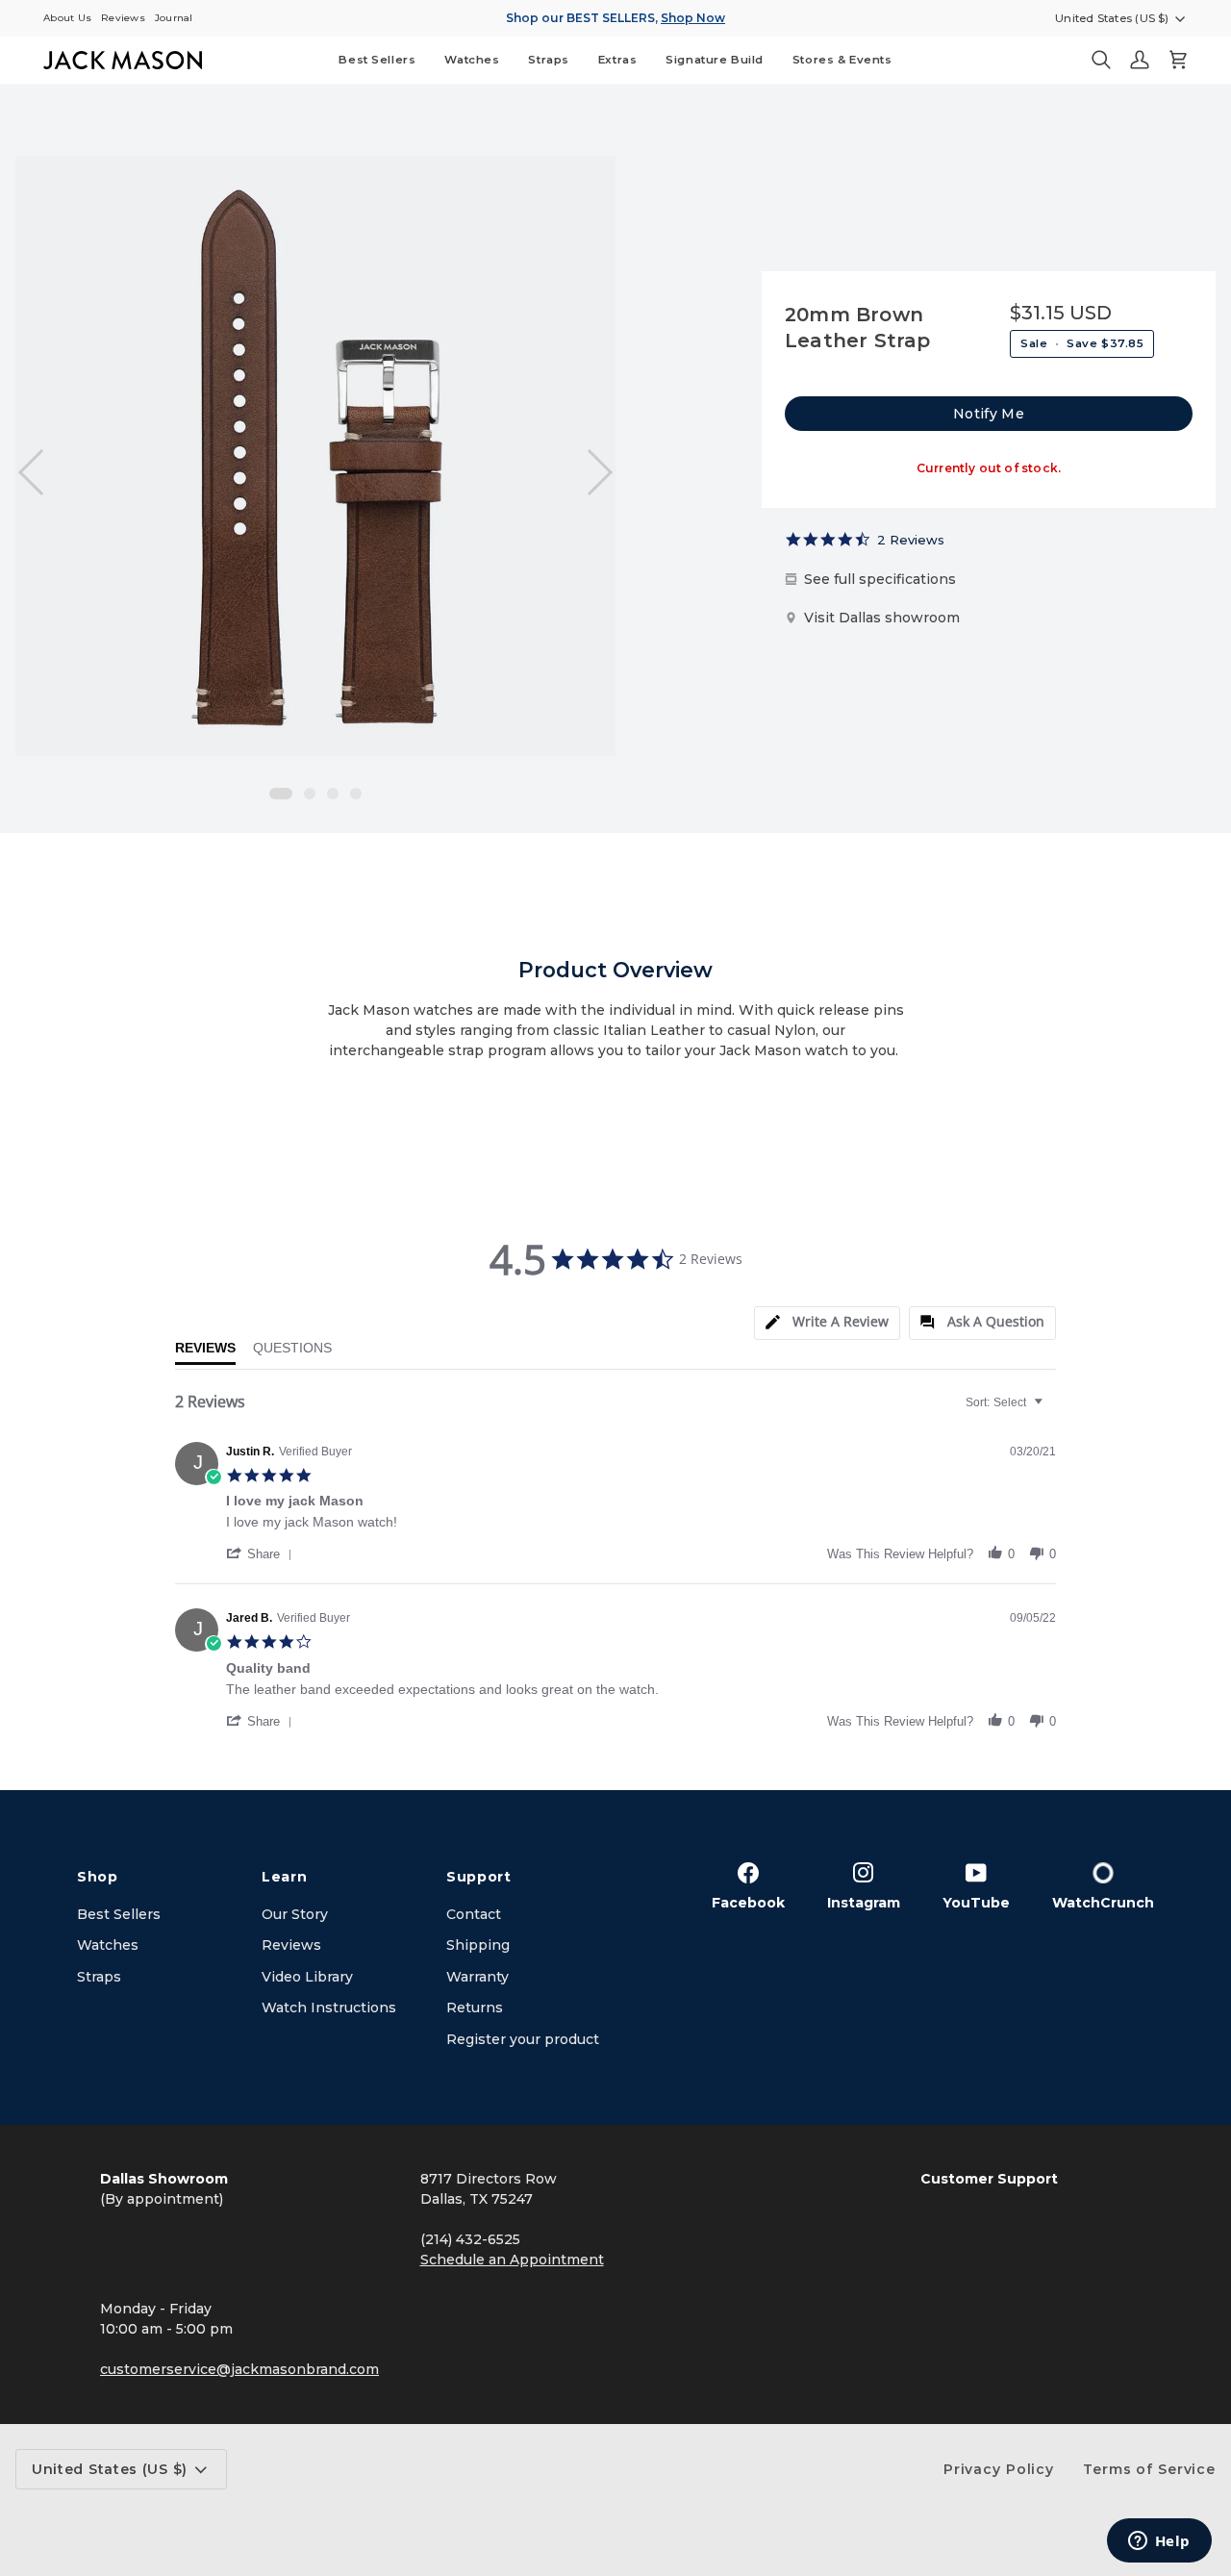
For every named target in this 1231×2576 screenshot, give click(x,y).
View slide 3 (333, 794)
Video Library (307, 1977)
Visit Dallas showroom (882, 618)
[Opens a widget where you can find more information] (1159, 2542)
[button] (472, 60)
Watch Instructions (329, 2008)
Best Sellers (119, 1914)
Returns (475, 2008)
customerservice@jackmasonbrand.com (239, 2369)
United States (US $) (1112, 18)
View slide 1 (281, 794)
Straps (99, 1977)
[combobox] (1006, 1402)
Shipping (478, 1945)
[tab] (827, 1323)
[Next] (590, 472)
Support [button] (479, 1877)
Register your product (523, 2039)
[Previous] (41, 472)
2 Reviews (911, 540)
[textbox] (1052, 1410)
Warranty (477, 1977)
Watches (108, 1945)
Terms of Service (1149, 2469)
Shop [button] (98, 1877)
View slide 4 (356, 794)
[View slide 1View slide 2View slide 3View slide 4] (315, 456)
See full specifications (880, 579)
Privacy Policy (999, 2469)
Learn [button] (285, 1877)
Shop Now (693, 18)
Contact (474, 1914)
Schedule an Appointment (512, 2260)
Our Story (295, 1914)
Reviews (291, 1945)
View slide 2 (310, 794)
